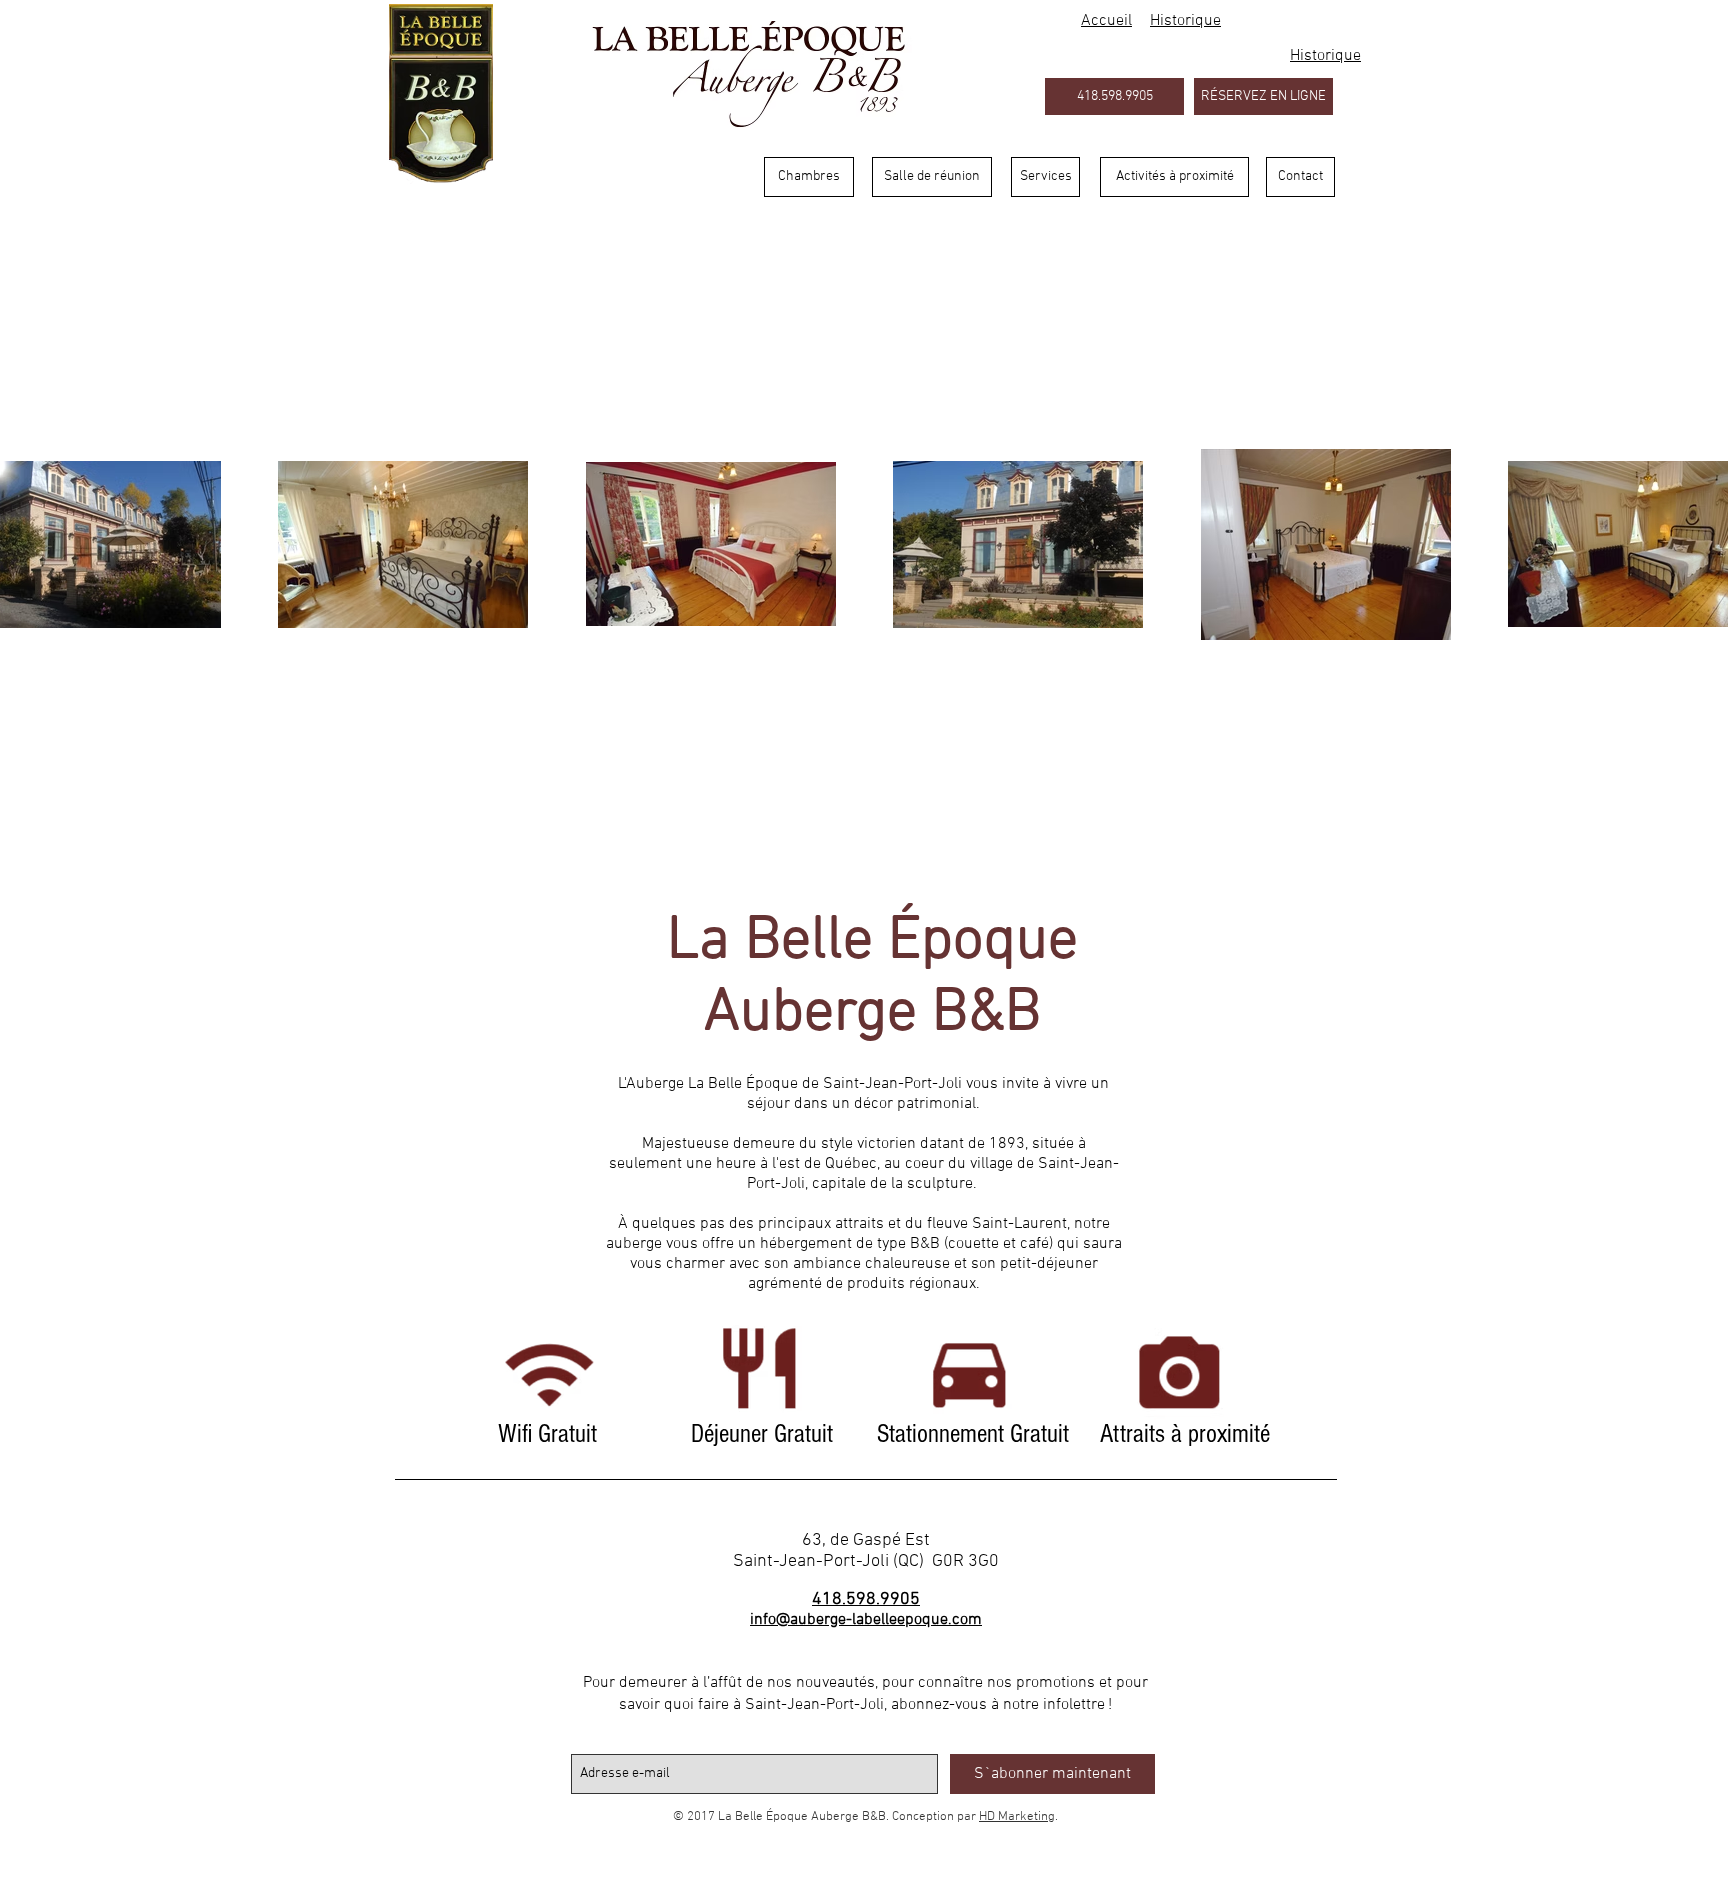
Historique (1325, 56)
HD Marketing (1017, 1817)
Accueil (1106, 21)
